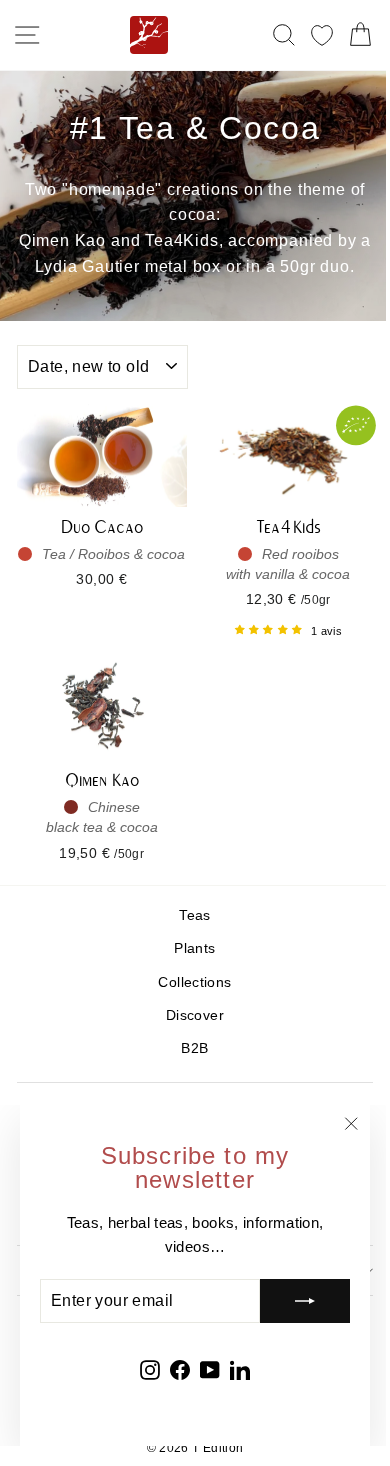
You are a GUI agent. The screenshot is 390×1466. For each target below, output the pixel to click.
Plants (194, 948)
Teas (194, 915)
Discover (195, 1015)
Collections (194, 982)
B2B (194, 1048)
